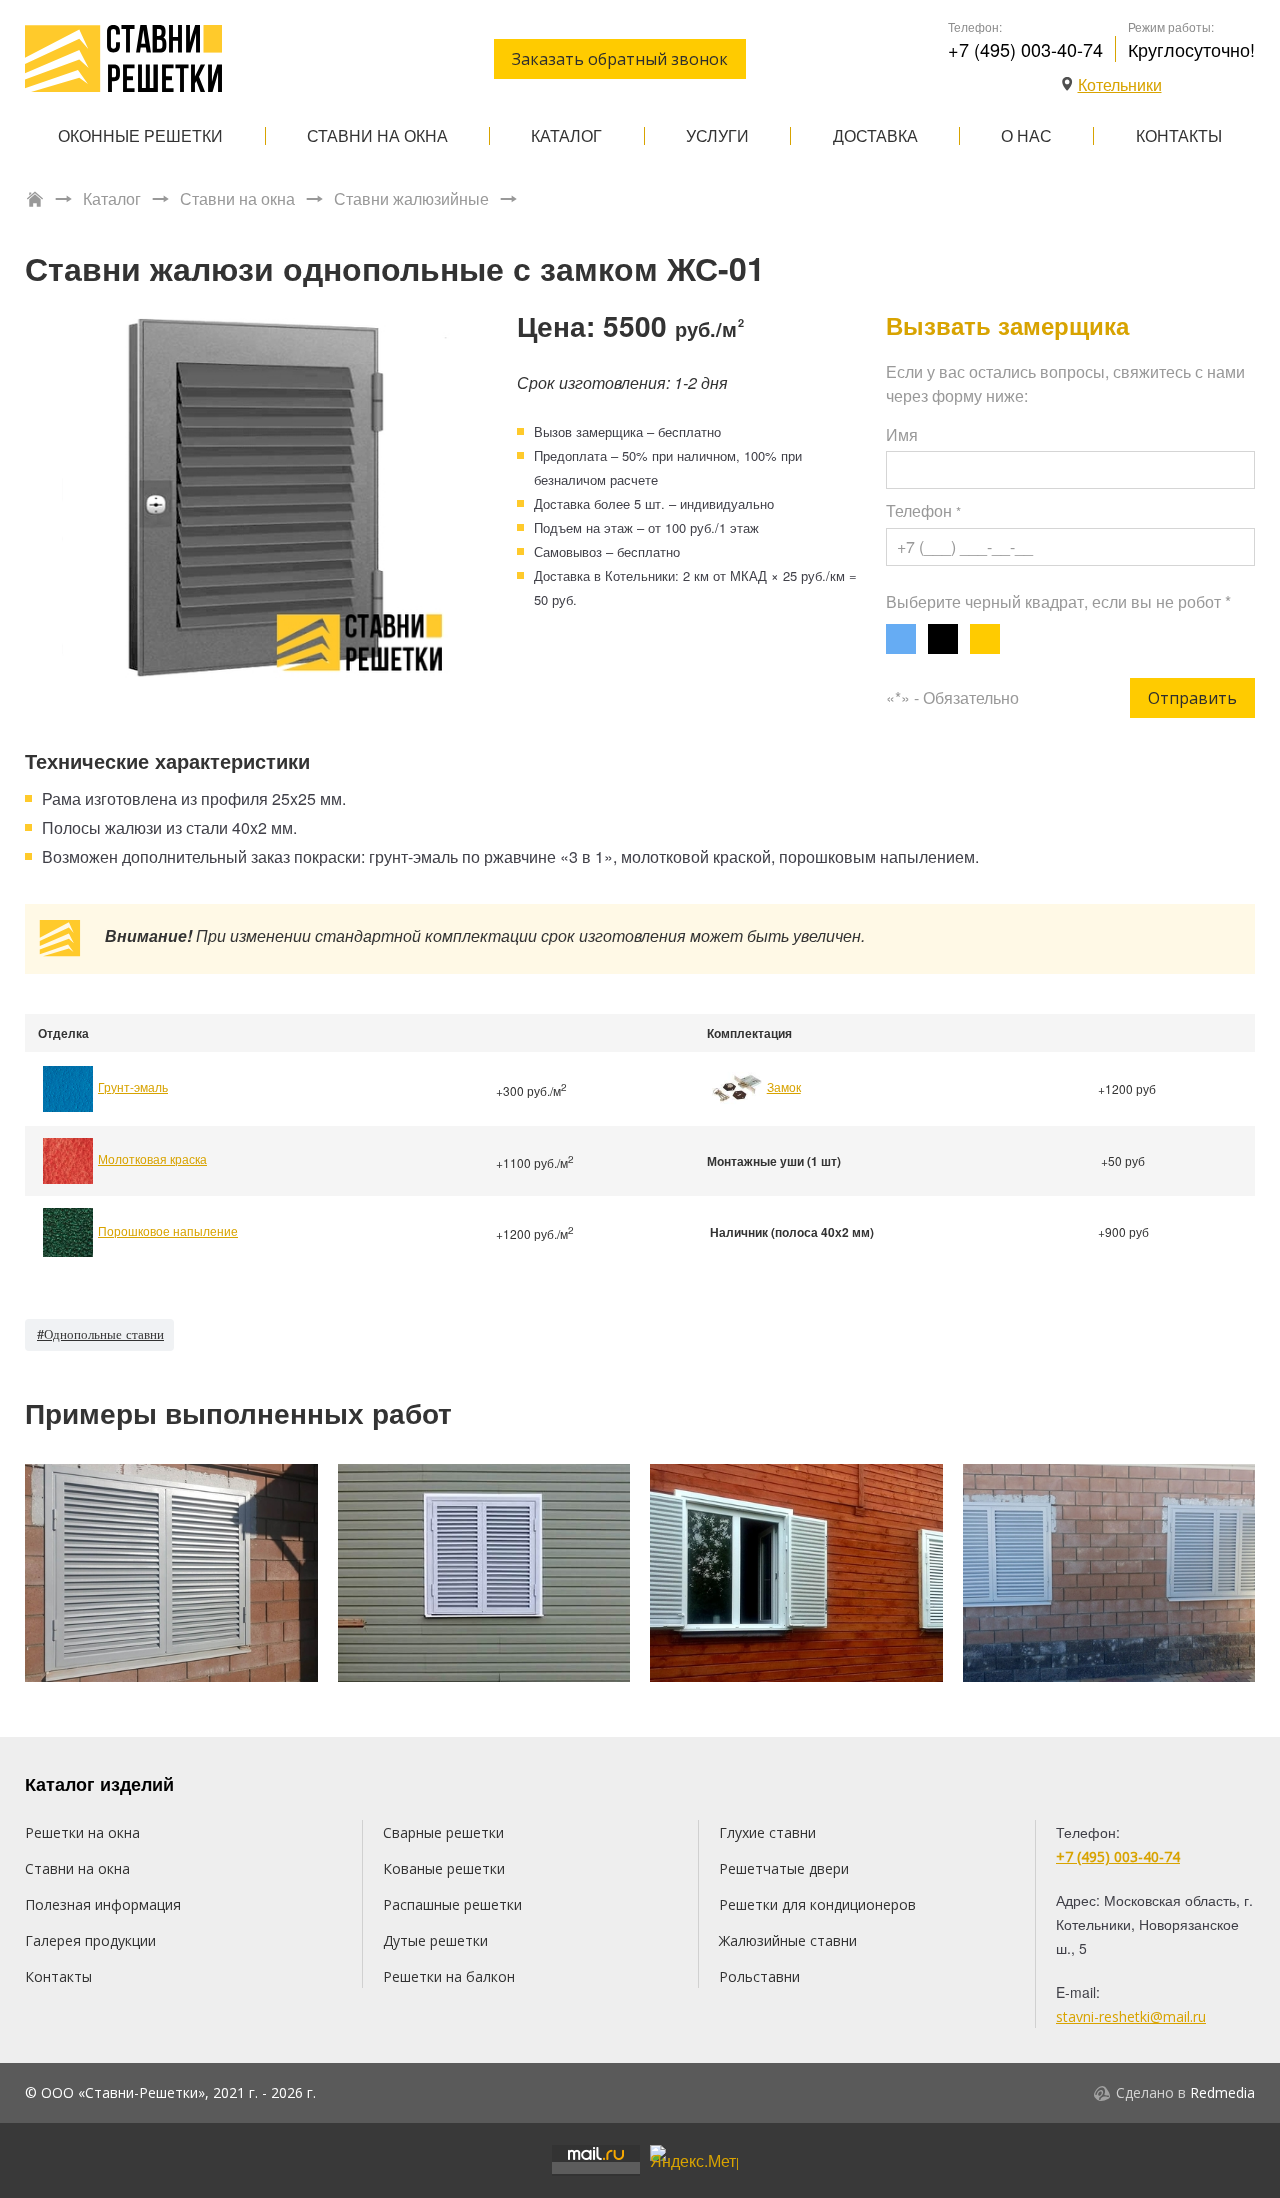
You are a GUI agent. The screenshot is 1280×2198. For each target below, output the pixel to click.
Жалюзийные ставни (788, 1940)
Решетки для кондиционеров (817, 1904)
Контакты (1179, 135)
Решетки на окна (82, 1832)
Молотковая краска (152, 1158)
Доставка (875, 135)
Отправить (1192, 698)
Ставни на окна (377, 135)
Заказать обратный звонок (620, 59)
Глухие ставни (767, 1832)
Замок (784, 1086)
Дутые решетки (435, 1940)
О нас (1026, 135)
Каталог (566, 135)
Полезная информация (103, 1904)
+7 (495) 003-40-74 (1025, 49)
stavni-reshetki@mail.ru (1131, 2016)
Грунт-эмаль (133, 1086)
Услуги (717, 135)
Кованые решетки (444, 1868)
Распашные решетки (452, 1904)
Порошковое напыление (168, 1230)
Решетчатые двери (784, 1868)
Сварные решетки (443, 1832)
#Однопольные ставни (100, 1333)
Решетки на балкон (449, 1976)
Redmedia (1222, 2092)
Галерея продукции (90, 1940)
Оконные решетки (140, 135)
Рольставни (759, 1976)
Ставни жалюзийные (411, 199)
